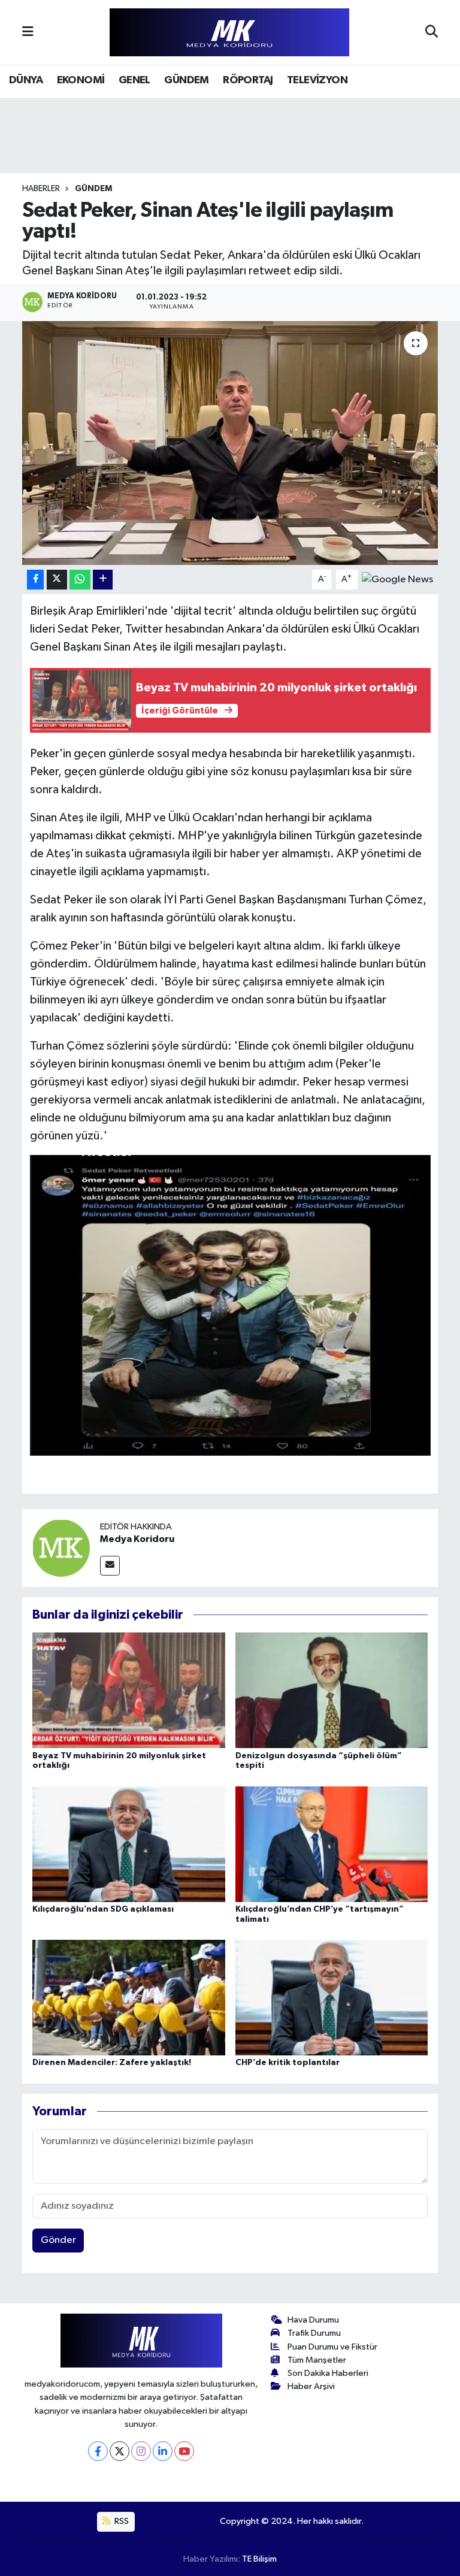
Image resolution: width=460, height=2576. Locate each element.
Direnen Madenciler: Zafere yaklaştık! (112, 2063)
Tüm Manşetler (317, 2360)
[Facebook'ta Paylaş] (35, 580)
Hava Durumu (313, 2320)
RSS (121, 2521)
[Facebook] (98, 2451)
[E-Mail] (110, 1566)
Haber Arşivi (311, 2386)
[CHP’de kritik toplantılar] (332, 1998)
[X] (119, 2451)
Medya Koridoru (137, 1539)
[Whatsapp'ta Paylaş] (80, 580)
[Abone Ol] (397, 580)
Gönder (58, 2240)
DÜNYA (26, 80)
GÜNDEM (186, 80)
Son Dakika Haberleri (328, 2373)
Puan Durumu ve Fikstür (332, 2347)
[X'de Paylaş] (57, 580)
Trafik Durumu (314, 2333)
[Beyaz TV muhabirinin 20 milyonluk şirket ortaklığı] (129, 1690)
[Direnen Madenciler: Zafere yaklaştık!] (129, 1998)
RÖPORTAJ (248, 80)
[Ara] (432, 32)
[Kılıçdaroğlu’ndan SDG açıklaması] (129, 1844)
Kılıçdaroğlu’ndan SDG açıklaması (103, 1909)
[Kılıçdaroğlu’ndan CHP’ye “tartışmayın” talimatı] (332, 1844)
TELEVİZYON (317, 80)
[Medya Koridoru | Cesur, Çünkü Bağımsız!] (229, 33)
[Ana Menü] (28, 32)
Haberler (41, 189)
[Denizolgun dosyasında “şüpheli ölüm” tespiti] (332, 1690)
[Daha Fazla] (103, 580)
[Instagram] (141, 2451)
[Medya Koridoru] (61, 1548)
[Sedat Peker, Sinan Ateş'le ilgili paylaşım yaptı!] (230, 443)
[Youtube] (184, 2451)
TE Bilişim (259, 2559)
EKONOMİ (81, 80)
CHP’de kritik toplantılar (287, 2063)
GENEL (134, 80)
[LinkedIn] (163, 2451)
